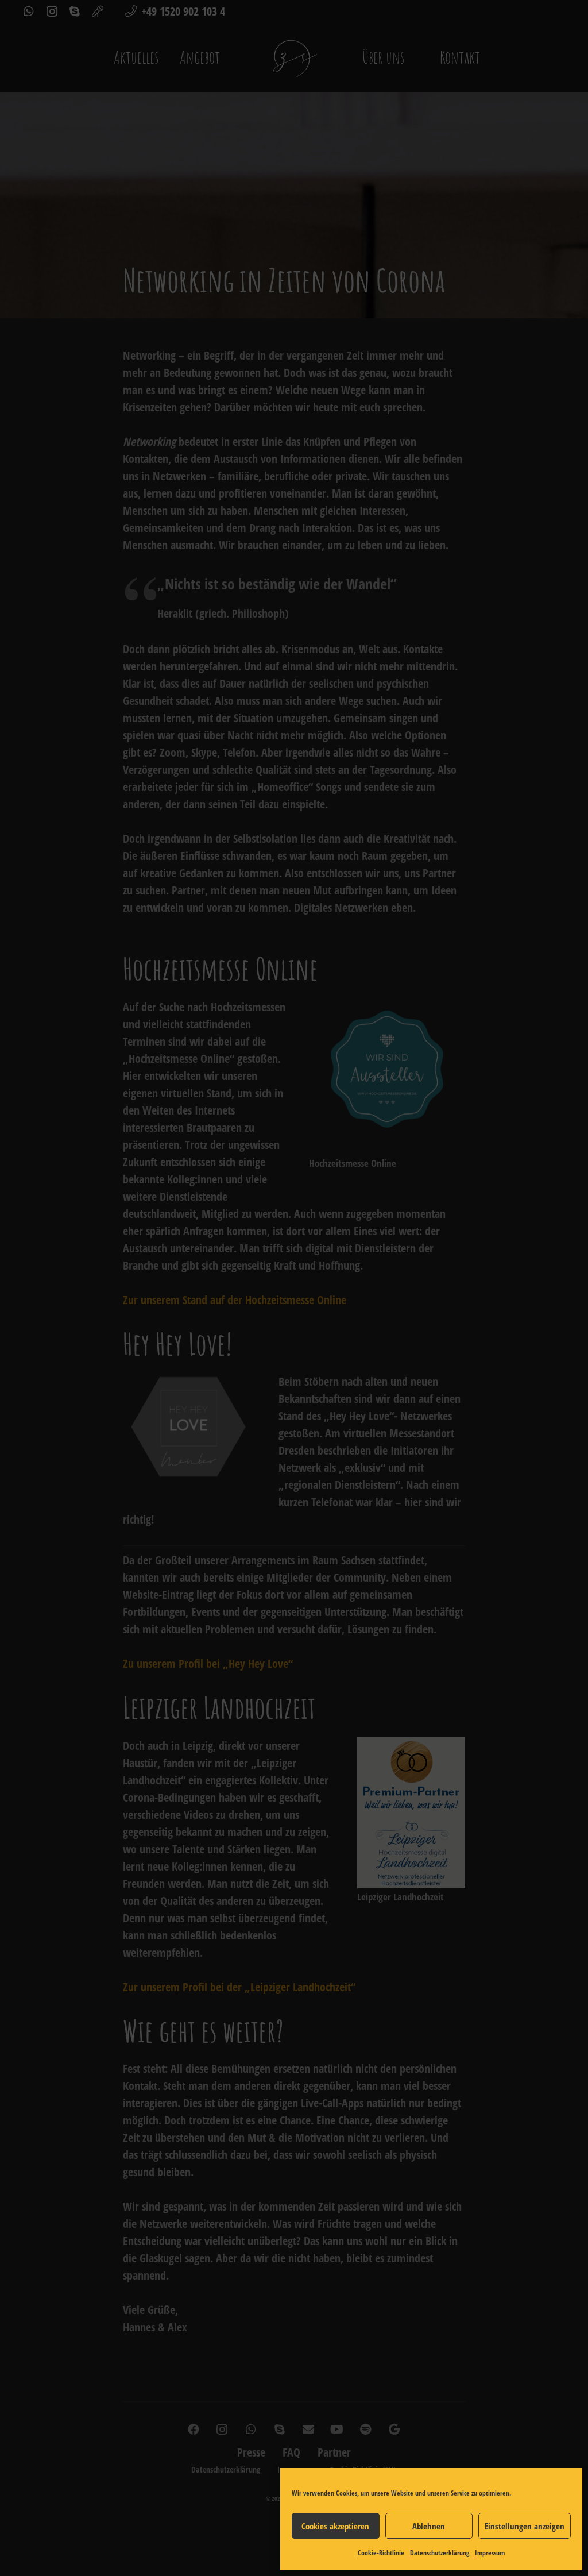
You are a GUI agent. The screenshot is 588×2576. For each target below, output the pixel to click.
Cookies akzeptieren (335, 2526)
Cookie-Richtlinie (381, 2553)
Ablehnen (429, 2526)
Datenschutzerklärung (440, 2553)
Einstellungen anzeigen (525, 2526)
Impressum (490, 2553)
